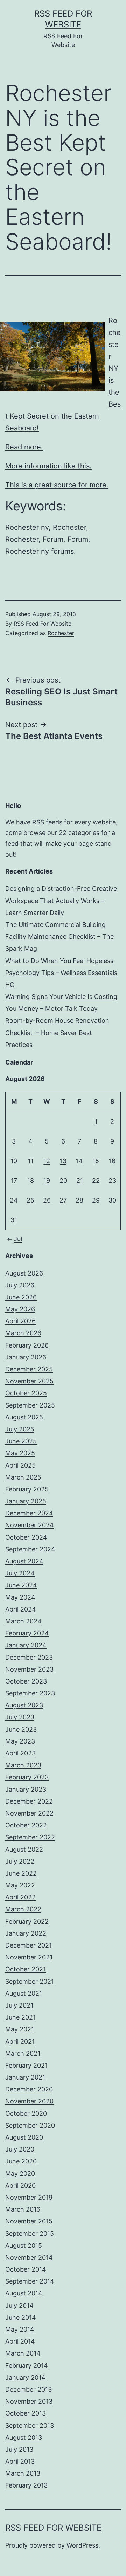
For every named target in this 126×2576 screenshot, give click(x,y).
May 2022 (20, 1885)
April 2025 (20, 1465)
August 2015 (24, 2245)
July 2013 (19, 2449)
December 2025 (29, 1369)
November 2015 (29, 2221)
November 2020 (29, 2101)
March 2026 (23, 1333)
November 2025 (29, 1381)
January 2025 (26, 1501)
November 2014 (29, 2257)
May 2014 (20, 2329)
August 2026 (24, 1273)
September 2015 (30, 2234)
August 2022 (24, 1849)
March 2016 (23, 2209)
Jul (18, 1239)
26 (47, 1200)
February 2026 (27, 1345)
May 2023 (20, 1741)
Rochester (61, 633)
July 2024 (20, 1573)
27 (63, 1200)
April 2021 (20, 2041)
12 (47, 1161)
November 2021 (29, 1957)
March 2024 (23, 1621)
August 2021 (24, 1993)
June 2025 (21, 1441)
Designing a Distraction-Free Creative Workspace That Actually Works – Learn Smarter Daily (61, 900)
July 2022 (20, 1861)
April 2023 (20, 1753)
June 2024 (21, 1585)
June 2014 (21, 2317)
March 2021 (23, 2053)
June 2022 (21, 1873)
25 (30, 1200)
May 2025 (20, 1453)
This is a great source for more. (57, 485)
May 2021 (20, 2029)
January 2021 (25, 2077)
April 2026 (20, 1321)
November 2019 (29, 2197)
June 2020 (21, 2161)
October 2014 (26, 2269)
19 (47, 1181)
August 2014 (24, 2293)
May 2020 (20, 2173)
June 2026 (21, 1297)
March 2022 (23, 1909)
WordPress (82, 2545)
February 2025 (27, 1489)
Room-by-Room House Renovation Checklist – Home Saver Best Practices (57, 1032)
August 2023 (24, 1705)
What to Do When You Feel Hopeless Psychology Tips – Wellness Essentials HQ (61, 973)
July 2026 (20, 1285)
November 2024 (30, 1525)
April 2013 (20, 2461)
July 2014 (19, 2305)
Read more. (24, 447)
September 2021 (30, 1981)
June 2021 (20, 2017)
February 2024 (27, 1633)
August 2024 (24, 1561)
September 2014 (30, 2281)
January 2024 (26, 1645)
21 (80, 1181)
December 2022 (29, 1801)
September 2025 (30, 1405)
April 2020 (20, 2185)
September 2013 (30, 2426)
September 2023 (30, 1693)
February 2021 (26, 2065)
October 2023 (26, 1681)
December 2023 (29, 1657)
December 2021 (29, 1945)
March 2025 (23, 1477)
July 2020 (20, 2149)
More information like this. (48, 466)
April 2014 (20, 2341)
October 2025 (26, 1393)
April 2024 (21, 1609)
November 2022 (29, 1813)
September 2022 (30, 1837)
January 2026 (26, 1357)
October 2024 (26, 1537)
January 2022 (26, 1933)
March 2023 (23, 1765)
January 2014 (25, 2377)
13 (63, 1161)
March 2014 (23, 2353)
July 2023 (20, 1717)
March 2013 (23, 2473)
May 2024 (20, 1597)
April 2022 (20, 1897)
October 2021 (26, 1969)
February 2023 (27, 1777)
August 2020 (24, 2137)
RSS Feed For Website (43, 624)
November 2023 (29, 1669)
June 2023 (21, 1729)
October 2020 (26, 2113)
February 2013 (26, 2485)
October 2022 (26, 1825)
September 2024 (30, 1549)
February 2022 (27, 1921)
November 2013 (29, 2401)
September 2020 (30, 2125)
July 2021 (19, 2005)
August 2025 (24, 1417)
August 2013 (24, 2437)
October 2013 (26, 2413)
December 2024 (29, 1513)
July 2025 (20, 1429)
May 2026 (20, 1309)
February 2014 (27, 2366)
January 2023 (26, 1789)
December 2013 (29, 2389)
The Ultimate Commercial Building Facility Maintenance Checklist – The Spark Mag (59, 937)
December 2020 (29, 2089)
